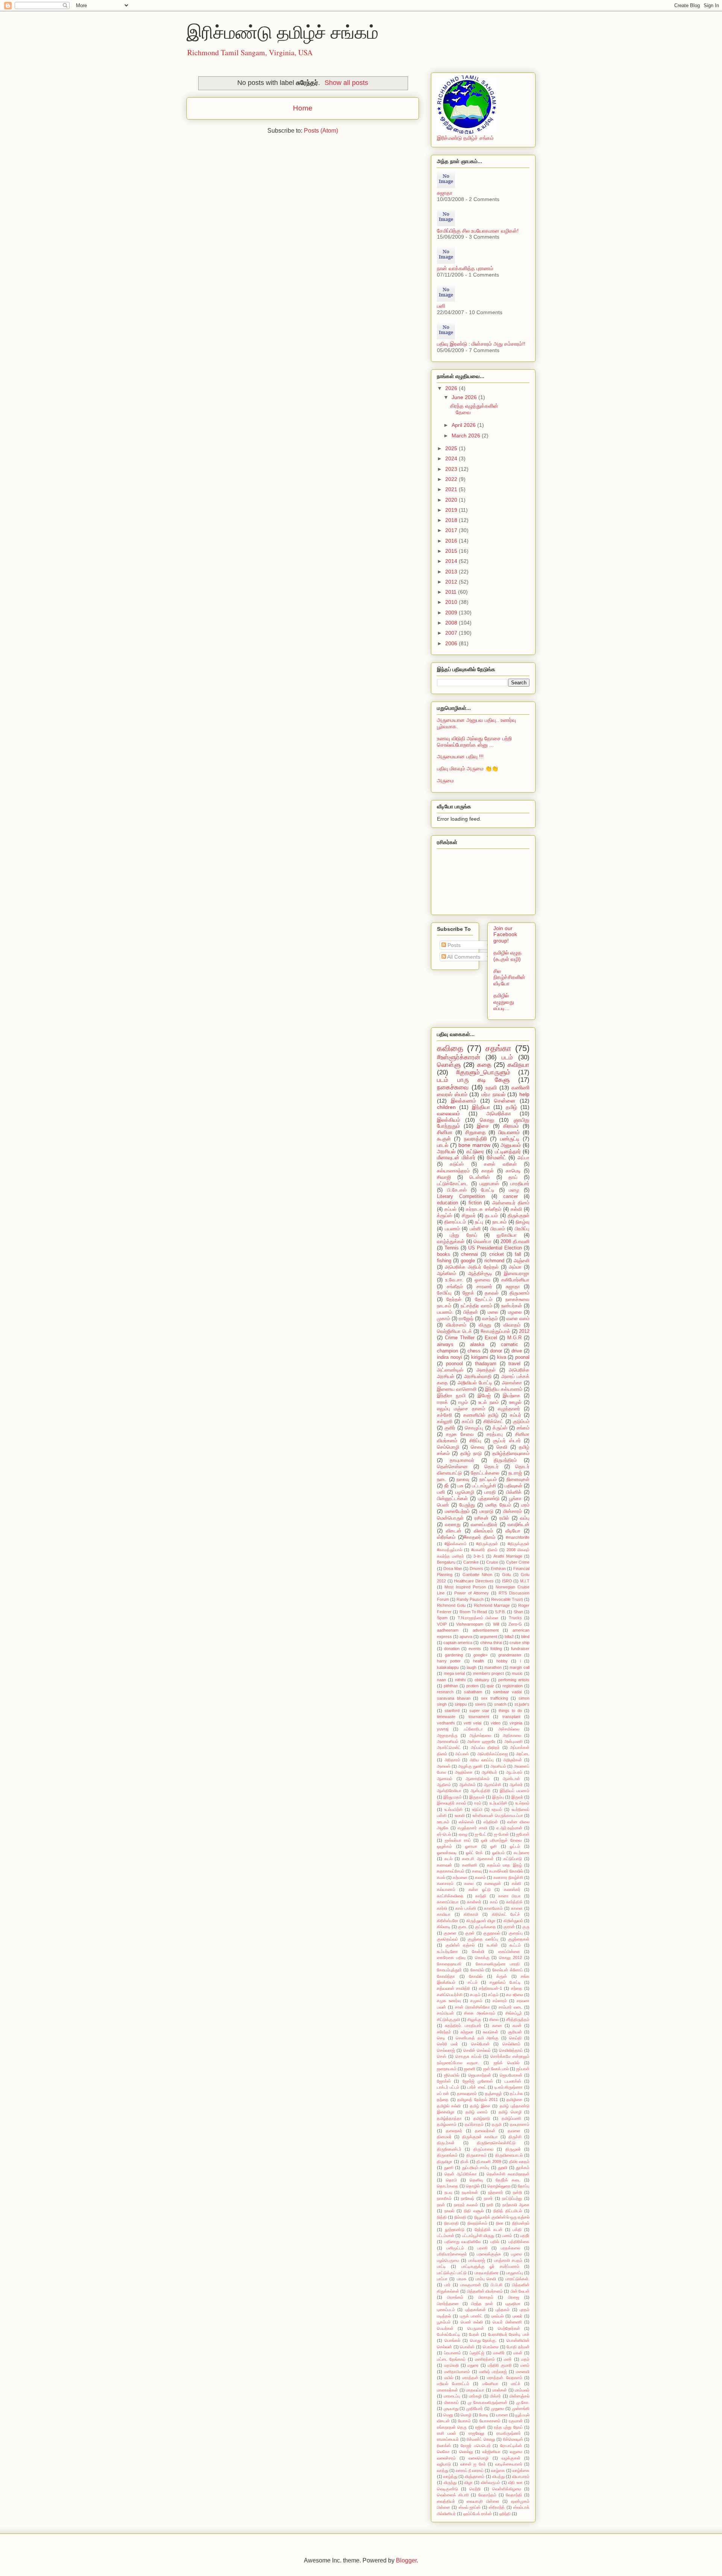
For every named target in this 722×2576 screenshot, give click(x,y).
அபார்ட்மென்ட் (449, 1747)
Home (303, 108)
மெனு (448, 2415)
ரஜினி (480, 2427)
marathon (493, 1667)
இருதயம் (477, 1797)
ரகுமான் (516, 2421)
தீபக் (464, 2162)
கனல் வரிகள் (500, 1164)
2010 (452, 602)
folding (496, 1649)
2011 (452, 592)
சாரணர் (484, 1287)
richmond (494, 1261)
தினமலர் (444, 2137)
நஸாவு (463, 1479)
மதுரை (473, 2365)
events (475, 1649)
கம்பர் (516, 1415)
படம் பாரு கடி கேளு (473, 1080)
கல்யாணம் (446, 1889)
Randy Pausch (470, 1599)
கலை (469, 1883)
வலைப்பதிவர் (484, 1525)
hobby (502, 1661)
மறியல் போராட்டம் (453, 2384)
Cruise (492, 1562)
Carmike (471, 1562)
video (496, 1723)
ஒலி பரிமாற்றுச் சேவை (501, 1840)
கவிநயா (519, 1065)
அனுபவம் (511, 1145)
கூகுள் (444, 1139)
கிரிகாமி (471, 1914)
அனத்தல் (486, 1370)
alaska (477, 1345)
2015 (452, 551)
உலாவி (460, 1815)
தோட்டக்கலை (485, 1473)
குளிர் (450, 1428)
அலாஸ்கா (512, 1383)
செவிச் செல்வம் (477, 2050)
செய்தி (515, 2038)
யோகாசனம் (490, 2421)
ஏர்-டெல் (444, 1834)
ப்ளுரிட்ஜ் (477, 2353)
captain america (458, 1643)
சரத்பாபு (495, 1434)
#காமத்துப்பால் (495, 1331)
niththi (460, 1680)
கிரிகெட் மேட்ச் (506, 1914)
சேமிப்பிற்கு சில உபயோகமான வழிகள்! (478, 231)
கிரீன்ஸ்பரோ (448, 1921)
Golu (506, 1575)
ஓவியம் (498, 1853)
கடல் (448, 1859)
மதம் (525, 2359)
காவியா (444, 1914)
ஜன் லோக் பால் (496, 2069)
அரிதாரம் (452, 1760)
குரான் (509, 1927)
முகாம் (444, 1319)
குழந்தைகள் (519, 1939)
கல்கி (516, 1883)
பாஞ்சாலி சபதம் (508, 2260)
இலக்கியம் (449, 1120)
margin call (520, 1667)
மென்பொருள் (450, 1518)
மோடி (484, 2415)
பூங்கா (515, 1499)
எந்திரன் (491, 1822)
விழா (469, 2482)
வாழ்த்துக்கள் (451, 1242)
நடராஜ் (515, 1473)
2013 (452, 572)
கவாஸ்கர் (512, 1889)
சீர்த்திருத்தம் (518, 2019)
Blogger (406, 2560)
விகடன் (454, 1531)
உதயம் (497, 1809)
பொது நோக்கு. (484, 2340)
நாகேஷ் (468, 2198)
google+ (481, 1655)
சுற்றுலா (467, 2032)
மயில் (449, 2378)
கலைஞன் (493, 1883)
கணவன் (444, 1865)
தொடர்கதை (448, 2186)
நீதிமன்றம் (521, 2223)
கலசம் (480, 1877)
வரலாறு (453, 1525)
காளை (517, 1908)
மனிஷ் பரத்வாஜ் (493, 2372)
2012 (452, 582)
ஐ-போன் (501, 1834)
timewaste (446, 1717)
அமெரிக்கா (499, 1113)
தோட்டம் (484, 1299)
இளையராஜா (517, 1274)
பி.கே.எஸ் (457, 1190)
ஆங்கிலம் (447, 1274)
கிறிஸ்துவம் (513, 1921)
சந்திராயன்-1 (491, 1988)
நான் (441, 2205)
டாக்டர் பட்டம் (448, 2087)
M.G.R (514, 1338)
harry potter (449, 1661)
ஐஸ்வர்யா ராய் (458, 1840)
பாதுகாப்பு (515, 2273)
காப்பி (468, 1422)
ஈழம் (463, 1402)
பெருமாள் (476, 2328)
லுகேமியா (507, 1235)
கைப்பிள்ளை (509, 1951)
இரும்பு (498, 1797)
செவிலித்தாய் (511, 2050)
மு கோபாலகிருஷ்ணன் (488, 2402)
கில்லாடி (444, 1927)
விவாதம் (512, 1325)
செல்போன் (480, 2044)
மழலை (515, 1312)
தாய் (513, 1177)
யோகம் (464, 2421)
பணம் (507, 2236)
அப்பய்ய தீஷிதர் (485, 1747)
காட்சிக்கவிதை (450, 1896)
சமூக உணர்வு (449, 2001)
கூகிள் (492, 1945)
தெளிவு (476, 2180)
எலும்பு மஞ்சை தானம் (461, 1409)
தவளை (514, 2131)
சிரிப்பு (475, 1441)
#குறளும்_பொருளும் (483, 1072)
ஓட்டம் (515, 1846)
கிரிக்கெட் (493, 1422)
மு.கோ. (523, 2402)
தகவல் (492, 1293)
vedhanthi (446, 1723)
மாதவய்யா (475, 2390)
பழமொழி (465, 1492)
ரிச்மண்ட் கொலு (481, 2439)
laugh (472, 1667)
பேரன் (474, 2334)
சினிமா (445, 1132)
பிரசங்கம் (455, 2297)
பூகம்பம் (444, 2322)
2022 (452, 479)
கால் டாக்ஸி (466, 1908)
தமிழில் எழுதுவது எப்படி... (504, 1002)
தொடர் (491, 1467)
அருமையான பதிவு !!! (460, 756)
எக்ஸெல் (466, 1822)
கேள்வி (478, 1951)
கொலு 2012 (510, 1957)
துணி (449, 2168)
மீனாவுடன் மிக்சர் (456, 1157)
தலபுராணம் (520, 2124)
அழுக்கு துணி (470, 1766)
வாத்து (443, 2470)
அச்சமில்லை (509, 1729)
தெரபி (451, 2180)
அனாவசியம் (448, 1741)
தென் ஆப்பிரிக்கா (461, 2174)
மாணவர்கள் (447, 2390)
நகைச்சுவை (453, 1087)
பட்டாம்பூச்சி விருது (478, 2236)
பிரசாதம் (486, 2297)
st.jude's (522, 1704)
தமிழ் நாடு (471, 1454)
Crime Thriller (460, 1338)
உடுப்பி (477, 1809)
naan (441, 1680)
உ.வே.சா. (454, 1280)
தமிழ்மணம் (447, 2124)
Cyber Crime (518, 1562)
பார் (447, 2285)
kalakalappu (448, 1667)
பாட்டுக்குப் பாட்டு (452, 2273)
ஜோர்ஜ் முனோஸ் (478, 2081)
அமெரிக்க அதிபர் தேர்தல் (472, 1267)
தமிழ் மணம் (477, 2112)
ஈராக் (442, 1402)
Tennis (452, 1248)
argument (488, 1637)
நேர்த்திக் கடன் (488, 2230)
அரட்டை (523, 1754)
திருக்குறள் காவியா (480, 2137)
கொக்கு (482, 1957)
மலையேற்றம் (457, 1511)
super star (479, 1711)
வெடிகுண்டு (447, 2489)
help (524, 1094)
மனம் (525, 2365)
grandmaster (510, 1655)
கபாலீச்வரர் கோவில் (506, 1871)
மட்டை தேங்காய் (451, 2359)
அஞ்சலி (522, 1261)
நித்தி (442, 2217)
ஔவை (482, 1280)
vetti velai (472, 1723)
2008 (452, 623)
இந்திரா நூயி (451, 1396)
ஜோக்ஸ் (444, 2081)
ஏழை (463, 1834)
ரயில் (504, 1518)
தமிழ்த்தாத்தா (449, 2118)
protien (472, 1686)
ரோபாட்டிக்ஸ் (511, 2446)
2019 (452, 510)
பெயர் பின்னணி (507, 2322)
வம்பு (525, 1518)
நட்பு (479, 1222)
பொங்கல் (452, 2340)
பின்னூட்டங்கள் (452, 1499)
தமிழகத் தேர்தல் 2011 (477, 2100)
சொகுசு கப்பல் (468, 2056)
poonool (454, 1364)
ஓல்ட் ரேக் (474, 1853)
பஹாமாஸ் (489, 1184)
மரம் (525, 1505)
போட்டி (488, 1190)
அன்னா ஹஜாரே (481, 1741)
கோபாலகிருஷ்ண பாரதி (498, 1964)
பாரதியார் (520, 1184)
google (468, 1261)
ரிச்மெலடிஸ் (513, 2439)
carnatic (510, 1345)
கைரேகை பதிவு (451, 1957)
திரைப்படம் (455, 1222)
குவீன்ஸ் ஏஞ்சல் (460, 1945)
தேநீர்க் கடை (508, 2180)
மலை (493, 1312)
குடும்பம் (521, 1422)
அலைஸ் (444, 1766)
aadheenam (448, 1630)
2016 (452, 541)
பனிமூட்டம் (455, 2248)
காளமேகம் (493, 1908)
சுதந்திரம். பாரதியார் (463, 2025)
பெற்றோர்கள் (509, 2328)
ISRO (507, 1581)
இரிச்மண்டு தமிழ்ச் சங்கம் (282, 32)
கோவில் (476, 1976)
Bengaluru (446, 1562)
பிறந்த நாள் (482, 2304)
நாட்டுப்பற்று (512, 2198)
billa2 (509, 1637)
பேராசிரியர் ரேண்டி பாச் (509, 2334)
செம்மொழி (448, 1447)
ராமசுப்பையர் (448, 2439)
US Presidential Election (495, 1248)
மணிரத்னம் (485, 2359)
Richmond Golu (451, 1605)
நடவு (448, 2192)
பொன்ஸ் (467, 2347)
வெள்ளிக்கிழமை (507, 2489)
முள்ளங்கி (521, 2408)
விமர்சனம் (456, 1325)
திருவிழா (445, 2162)
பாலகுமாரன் (471, 2285)
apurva (466, 1637)
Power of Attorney (472, 1593)
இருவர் (517, 1797)
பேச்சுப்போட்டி (449, 2334)
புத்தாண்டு (489, 1499)
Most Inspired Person (465, 1587)
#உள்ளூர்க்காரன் (459, 1057)
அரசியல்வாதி (478, 1376)
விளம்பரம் (483, 1531)
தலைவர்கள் (485, 2131)
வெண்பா (482, 1242)
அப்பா (523, 1158)
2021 (452, 489)
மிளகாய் (451, 2402)
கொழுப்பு (474, 1428)
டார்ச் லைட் (477, 2087)
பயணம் (452, 1229)
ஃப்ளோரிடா (473, 1729)
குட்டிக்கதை (485, 1927)
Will (496, 1624)
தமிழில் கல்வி (449, 2106)
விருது (485, 1325)
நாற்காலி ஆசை (516, 2205)
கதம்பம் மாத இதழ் (504, 1865)
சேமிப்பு (444, 1293)
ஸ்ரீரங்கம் (446, 1537)
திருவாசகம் (476, 2155)
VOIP (442, 1624)
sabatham (473, 1692)
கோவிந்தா (446, 1976)
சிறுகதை (476, 1132)
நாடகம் (499, 1222)
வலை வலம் (518, 1319)
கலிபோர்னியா (515, 1280)
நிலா (500, 2223)
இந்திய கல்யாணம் (504, 1389)
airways (445, 1345)
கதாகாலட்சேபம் (451, 1871)
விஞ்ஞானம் (475, 2476)
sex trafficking (494, 1698)
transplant (511, 1717)
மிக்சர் (495, 2396)
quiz (490, 1686)
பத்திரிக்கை (519, 2242)
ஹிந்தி (505, 2514)
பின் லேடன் (520, 2291)
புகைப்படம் (446, 2310)
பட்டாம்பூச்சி (484, 1486)
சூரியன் (515, 2032)
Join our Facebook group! (505, 935)
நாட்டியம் (488, 1479)
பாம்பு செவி (486, 2279)
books (444, 1254)
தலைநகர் (454, 2131)
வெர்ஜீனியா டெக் (454, 1331)
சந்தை (517, 1988)
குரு (526, 1927)
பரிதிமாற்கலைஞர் (452, 2254)
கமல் (441, 1877)
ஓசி (494, 1846)
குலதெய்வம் (447, 1939)
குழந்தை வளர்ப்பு (483, 1939)
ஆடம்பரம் (514, 1772)
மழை (514, 1190)
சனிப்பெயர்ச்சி (450, 1995)
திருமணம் (520, 1293)
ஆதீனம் (444, 1785)
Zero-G (515, 1624)
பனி (441, 306)
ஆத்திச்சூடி (480, 1274)
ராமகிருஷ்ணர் (509, 2433)
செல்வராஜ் (446, 2050)
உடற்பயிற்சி (498, 1803)
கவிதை (450, 1048)
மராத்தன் (470, 2378)
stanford (452, 1711)
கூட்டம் (515, 1945)
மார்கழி (475, 2396)
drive (517, 1351)
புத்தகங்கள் (476, 2310)
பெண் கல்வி (472, 2322)
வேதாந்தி (514, 2495)
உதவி (491, 1088)
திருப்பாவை (483, 2149)
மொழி (466, 2415)
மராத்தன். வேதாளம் (505, 2378)
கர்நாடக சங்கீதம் (483, 1209)
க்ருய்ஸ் (500, 1428)
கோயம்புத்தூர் (449, 1970)
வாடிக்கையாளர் (509, 2464)
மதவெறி (451, 2365)
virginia (516, 1723)
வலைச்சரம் (446, 2458)
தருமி (497, 2124)
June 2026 (465, 397)
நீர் (447, 1486)
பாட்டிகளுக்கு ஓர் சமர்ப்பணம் (490, 2266)
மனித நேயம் (498, 1505)
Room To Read (473, 1612)
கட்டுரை (475, 1151)
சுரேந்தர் (444, 2032)
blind (525, 1637)
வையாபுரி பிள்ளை (483, 2501)
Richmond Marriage (492, 1605)
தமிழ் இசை (480, 2106)
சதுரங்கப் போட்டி (505, 1982)
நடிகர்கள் (470, 2192)
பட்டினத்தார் (508, 1151)
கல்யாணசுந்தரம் (453, 1171)
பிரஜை (514, 2297)
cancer (510, 1196)
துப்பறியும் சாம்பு (476, 2168)
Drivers (476, 1569)
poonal (522, 1357)
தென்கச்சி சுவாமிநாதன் (508, 2174)
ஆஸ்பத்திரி (480, 1791)
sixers (481, 1704)
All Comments (463, 957)
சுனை (497, 2025)
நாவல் (449, 2211)
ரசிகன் (482, 1518)
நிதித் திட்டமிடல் (508, 2211)
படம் (507, 1057)
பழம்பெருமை (448, 2260)
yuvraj (443, 1729)
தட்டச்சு (516, 2093)
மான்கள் (500, 2390)
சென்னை (505, 1101)
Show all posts (346, 83)
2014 (452, 561)
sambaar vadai (507, 1692)
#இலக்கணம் (456, 1544)
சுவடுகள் (491, 2032)
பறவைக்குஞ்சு (489, 2254)
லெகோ (443, 2452)
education (447, 1203)
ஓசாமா (471, 1846)
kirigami (480, 1357)
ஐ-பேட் (481, 1834)
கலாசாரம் (445, 1883)
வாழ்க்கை (521, 2470)
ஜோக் (468, 1293)
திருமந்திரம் (505, 1460)
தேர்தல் (454, 1299)
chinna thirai (491, 1643)
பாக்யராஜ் (477, 2260)
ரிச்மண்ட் (497, 1157)
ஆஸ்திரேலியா (449, 1791)
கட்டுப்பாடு (513, 1859)
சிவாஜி (444, 1177)
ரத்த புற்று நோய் (508, 2427)
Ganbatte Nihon (477, 1575)
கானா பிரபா (510, 1896)
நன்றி (517, 2192)
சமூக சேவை (460, 1434)
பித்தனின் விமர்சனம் (485, 2291)
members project (489, 1673)
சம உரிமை (515, 1995)
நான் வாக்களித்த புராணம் (465, 268)
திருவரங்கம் (447, 2155)
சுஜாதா (445, 193)
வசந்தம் (490, 1319)
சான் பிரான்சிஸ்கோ (472, 2007)
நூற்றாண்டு (455, 2230)
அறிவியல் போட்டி (475, 1383)
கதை (484, 1065)
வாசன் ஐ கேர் (473, 2464)
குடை (463, 1927)
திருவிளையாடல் (509, 2155)
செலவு (478, 1447)
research (445, 1692)
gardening (454, 1655)
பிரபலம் (498, 1229)
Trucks (515, 1618)
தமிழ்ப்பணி (511, 2118)
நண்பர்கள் (512, 1306)
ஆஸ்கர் (516, 1785)
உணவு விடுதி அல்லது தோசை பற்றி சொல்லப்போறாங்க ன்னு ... (474, 742)
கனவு (477, 1871)
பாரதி (490, 1492)
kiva (502, 1357)
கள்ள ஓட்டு (480, 1889)
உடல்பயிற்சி (453, 1809)
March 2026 (467, 436)
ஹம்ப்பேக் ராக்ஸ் (478, 2514)
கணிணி (470, 1865)
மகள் (518, 2353)
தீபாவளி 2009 (489, 2162)
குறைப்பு (516, 1933)
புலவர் (517, 2316)
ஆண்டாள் (511, 1779)
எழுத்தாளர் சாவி (472, 1828)
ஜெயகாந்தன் (480, 2075)
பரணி (483, 2248)
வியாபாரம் (521, 2476)
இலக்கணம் (463, 1101)
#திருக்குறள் (487, 1544)
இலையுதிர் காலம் (452, 1803)
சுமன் (517, 2025)
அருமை (445, 781)
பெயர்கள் (445, 2328)
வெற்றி (475, 2489)
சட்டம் (473, 1982)
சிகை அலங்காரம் (480, 2013)
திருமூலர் (513, 2149)
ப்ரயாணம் (453, 2353)
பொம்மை (491, 2347)
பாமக (462, 2279)
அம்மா (515, 1267)
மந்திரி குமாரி (500, 2365)
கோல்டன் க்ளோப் (507, 1970)
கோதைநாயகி (449, 1964)
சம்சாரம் (500, 2001)
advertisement (486, 1630)
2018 (452, 520)
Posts (453, 945)
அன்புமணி (513, 1741)
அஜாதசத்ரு (447, 1735)
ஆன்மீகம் (467, 1785)
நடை (442, 1479)
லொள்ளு (449, 1065)
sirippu (461, 1704)
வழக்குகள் (511, 2458)
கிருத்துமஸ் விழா (481, 1921)
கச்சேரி (444, 1415)
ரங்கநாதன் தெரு (452, 2427)
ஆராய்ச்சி (493, 1785)
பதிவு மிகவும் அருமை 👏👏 (467, 768)
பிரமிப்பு (522, 1229)
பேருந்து (467, 1505)
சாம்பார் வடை (510, 2007)
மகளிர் (499, 2353)
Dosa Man (453, 1569)
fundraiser (520, 1649)
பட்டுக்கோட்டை (453, 1184)
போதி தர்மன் (518, 2347)
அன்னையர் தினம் (511, 1203)
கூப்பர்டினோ (447, 1951)
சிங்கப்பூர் (514, 2013)
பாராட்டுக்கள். (517, 2279)
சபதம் (475, 1995)
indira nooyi (450, 1357)
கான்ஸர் (474, 1902)
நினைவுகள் (518, 1479)
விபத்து (498, 2476)
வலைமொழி (479, 2458)
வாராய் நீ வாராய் (470, 2470)
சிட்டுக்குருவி (448, 2019)
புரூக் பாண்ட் (471, 2316)
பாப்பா (442, 2279)
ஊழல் (515, 1402)
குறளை (450, 1933)
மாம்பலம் (522, 2390)
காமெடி (513, 1171)
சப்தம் (493, 1995)
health (479, 1661)
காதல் (488, 1171)
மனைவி (523, 2372)
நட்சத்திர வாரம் (476, 1306)
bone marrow (474, 1145)
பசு (460, 1486)
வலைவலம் (448, 1113)
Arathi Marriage (508, 1556)
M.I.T (525, 1581)
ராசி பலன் (447, 2433)
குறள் (470, 1933)
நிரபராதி (451, 2223)
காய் (494, 1902)
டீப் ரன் (443, 2093)
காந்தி (481, 1896)
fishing (444, 1261)
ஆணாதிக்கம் (478, 1779)
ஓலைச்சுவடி (447, 1853)
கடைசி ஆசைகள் (478, 1859)
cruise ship (520, 1643)
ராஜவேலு (476, 2433)
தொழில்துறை (499, 2186)
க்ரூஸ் (502, 1976)
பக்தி (517, 2230)
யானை (502, 2415)
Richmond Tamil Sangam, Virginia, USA (250, 52)
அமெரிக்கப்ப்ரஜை (493, 1754)
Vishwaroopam (470, 1624)
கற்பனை (460, 1877)
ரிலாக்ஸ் (444, 2446)
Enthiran (498, 1569)
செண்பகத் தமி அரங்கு (477, 2038)
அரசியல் (446, 1151)
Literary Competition (461, 1196)
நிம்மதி (460, 2217)
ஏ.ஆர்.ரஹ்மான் (509, 1828)
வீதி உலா (515, 2482)
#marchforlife (518, 1537)
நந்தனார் (496, 2192)
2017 (452, 530)
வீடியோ (513, 1531)
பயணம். (445, 1312)
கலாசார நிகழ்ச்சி (508, 1877)
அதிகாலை (512, 1735)
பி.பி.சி (497, 2285)
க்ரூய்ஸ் (444, 1216)
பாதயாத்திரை (487, 2273)
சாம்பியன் (445, 2013)
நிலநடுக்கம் (477, 2223)
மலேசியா (490, 2384)
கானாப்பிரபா (448, 1902)
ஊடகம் (443, 1822)
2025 (452, 448)
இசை (483, 1126)
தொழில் (473, 2186)
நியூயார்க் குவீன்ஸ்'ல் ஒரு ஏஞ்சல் (502, 2217)
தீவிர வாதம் (520, 2162)
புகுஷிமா (513, 2304)
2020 (452, 500)
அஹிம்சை (464, 1772)
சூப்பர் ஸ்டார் (507, 1441)
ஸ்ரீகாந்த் (497, 2507)
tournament (479, 1717)
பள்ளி (475, 1229)
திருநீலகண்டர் (449, 2149)
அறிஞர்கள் (513, 1760)
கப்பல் (450, 1209)
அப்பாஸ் (462, 1754)
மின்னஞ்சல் (520, 2396)
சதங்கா (498, 1048)
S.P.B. (500, 1612)
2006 (452, 643)
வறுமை (516, 2452)
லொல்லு (466, 2452)
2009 (452, 613)
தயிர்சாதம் (474, 2124)
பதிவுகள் (513, 1486)
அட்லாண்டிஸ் (450, 1370)
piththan (451, 1686)
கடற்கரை (522, 1853)
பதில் (495, 2242)
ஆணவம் (445, 1779)
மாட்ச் (516, 2384)
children (446, 1107)
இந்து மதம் (453, 1797)
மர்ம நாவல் (493, 1094)
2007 (452, 633)
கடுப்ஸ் (457, 1164)
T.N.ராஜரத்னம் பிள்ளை (478, 1618)
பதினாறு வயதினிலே (463, 2242)
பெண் (443, 1505)
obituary (482, 1680)
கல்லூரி (445, 1422)
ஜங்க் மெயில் (507, 2063)
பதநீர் (525, 2236)
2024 (452, 458)
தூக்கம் (523, 2168)
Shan (518, 1612)
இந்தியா (481, 1107)
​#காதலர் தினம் (479, 1537)
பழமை (516, 2254)
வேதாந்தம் (487, 2495)
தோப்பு (524, 2186)
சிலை (494, 2019)
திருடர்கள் (446, 2143)
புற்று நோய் (463, 1235)
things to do (510, 1711)
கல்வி (516, 1209)
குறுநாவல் (492, 1933)
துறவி (503, 2168)
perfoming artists (514, 1680)
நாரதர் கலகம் (466, 2205)
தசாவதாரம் (467, 2093)
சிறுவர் (469, 1216)
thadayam (486, 1364)
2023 (452, 469)
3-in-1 (479, 1556)
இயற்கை (512, 1396)
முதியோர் (475, 2408)
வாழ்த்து (450, 2476)
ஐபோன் (523, 1834)
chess (474, 1351)
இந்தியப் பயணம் (515, 1791)
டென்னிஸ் (479, 1177)
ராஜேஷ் (466, 1319)
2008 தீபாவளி (515, 1242)
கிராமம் (511, 1126)
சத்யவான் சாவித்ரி (454, 1988)
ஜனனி (470, 2069)
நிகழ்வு (523, 1222)
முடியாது (451, 2408)
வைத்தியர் (446, 2501)
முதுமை (498, 2408)
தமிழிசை (514, 2100)
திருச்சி (515, 2137)
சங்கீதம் (455, 1287)
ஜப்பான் (523, 2069)
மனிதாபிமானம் (457, 2372)
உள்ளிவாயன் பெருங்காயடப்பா (498, 1815)
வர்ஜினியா (491, 2452)
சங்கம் (523, 1428)
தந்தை (443, 2100)
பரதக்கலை (510, 2248)
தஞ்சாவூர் (494, 2093)
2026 (452, 388)
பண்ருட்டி (510, 1139)
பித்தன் (471, 1312)
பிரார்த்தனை (448, 2304)
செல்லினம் (511, 2044)
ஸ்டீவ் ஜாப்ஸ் (470, 2507)
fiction (475, 1203)
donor (496, 1351)
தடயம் (491, 1216)
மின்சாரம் (513, 1511)
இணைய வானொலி (457, 1389)
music (517, 1673)
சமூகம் (476, 2001)
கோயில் (477, 1970)
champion (447, 1351)
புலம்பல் (497, 2316)
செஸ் (442, 2056)
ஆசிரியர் (489, 1772)
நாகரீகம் (444, 2198)
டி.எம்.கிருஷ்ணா (509, 2087)
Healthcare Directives (474, 1581)
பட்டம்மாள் (446, 2236)
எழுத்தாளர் (509, 1409)
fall (518, 1254)
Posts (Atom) (321, 131)
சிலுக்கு (474, 2019)
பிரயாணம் (509, 1132)
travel (514, 1364)
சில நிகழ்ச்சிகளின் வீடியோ (509, 977)
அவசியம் (498, 1766)
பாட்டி (441, 2266)
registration (513, 1686)
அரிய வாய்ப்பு (482, 1760)
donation (452, 1649)
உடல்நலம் (522, 1803)
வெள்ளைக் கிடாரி (453, 2495)
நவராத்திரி (476, 1139)
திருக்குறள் (519, 1216)
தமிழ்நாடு (482, 2118)
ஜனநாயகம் (447, 2069)
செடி (441, 2038)
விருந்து (450, 2482)
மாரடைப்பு (452, 2396)
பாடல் (443, 1145)
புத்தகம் (503, 2310)
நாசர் (488, 2198)
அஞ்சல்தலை (480, 1735)
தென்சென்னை (452, 1467)
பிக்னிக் (514, 1492)
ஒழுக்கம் (444, 1846)
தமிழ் (511, 1107)
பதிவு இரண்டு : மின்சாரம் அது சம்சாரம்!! (481, 344)
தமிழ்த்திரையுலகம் (511, 1454)
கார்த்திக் (514, 1902)
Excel (491, 1338)
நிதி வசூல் (474, 2211)
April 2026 (464, 425)
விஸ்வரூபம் (491, 2482)
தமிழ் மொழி (510, 2112)
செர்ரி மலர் (447, 2044)
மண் (508, 2359)
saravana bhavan (454, 1698)
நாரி (490, 2205)
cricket (497, 1254)
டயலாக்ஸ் (513, 2081)
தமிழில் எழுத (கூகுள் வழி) (507, 956)
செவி (502, 1447)
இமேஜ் (484, 1396)
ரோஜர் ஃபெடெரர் (476, 2446)
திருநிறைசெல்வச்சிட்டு (496, 2143)
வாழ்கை (498, 2470)
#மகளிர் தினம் (484, 1550)
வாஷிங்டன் (519, 1525)
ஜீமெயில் (452, 2075)
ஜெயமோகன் (511, 2075)
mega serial (454, 1673)
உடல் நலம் (488, 1402)
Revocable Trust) (507, 1599)
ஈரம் (478, 1803)
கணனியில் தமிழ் (481, 1415)
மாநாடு (486, 1511)
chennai (469, 1254)
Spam (442, 1618)
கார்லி (442, 1908)
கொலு (487, 1120)
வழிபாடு (444, 2464)
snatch (500, 1704)
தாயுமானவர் (462, 1460)
